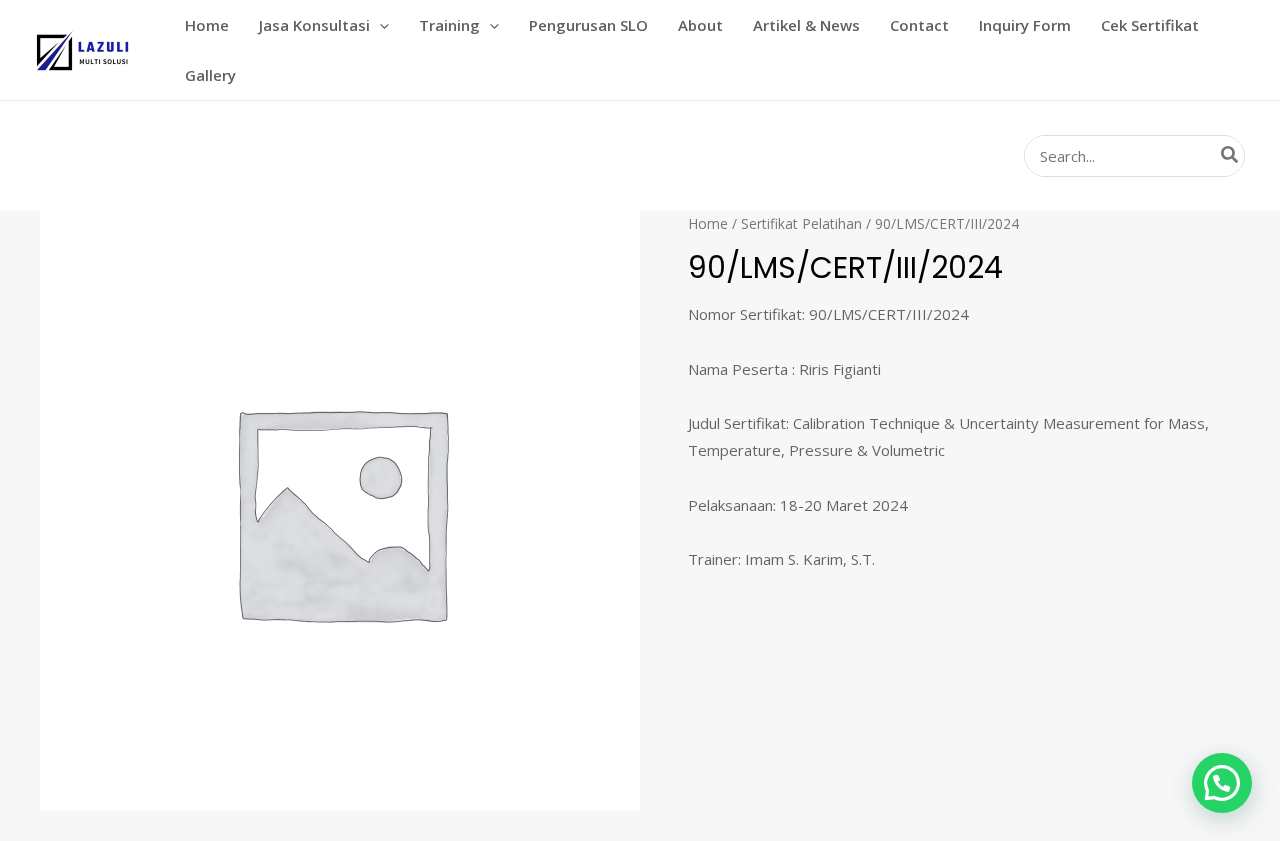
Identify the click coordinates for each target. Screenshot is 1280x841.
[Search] (1230, 156)
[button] (379, 25)
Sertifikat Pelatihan (801, 223)
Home (708, 223)
